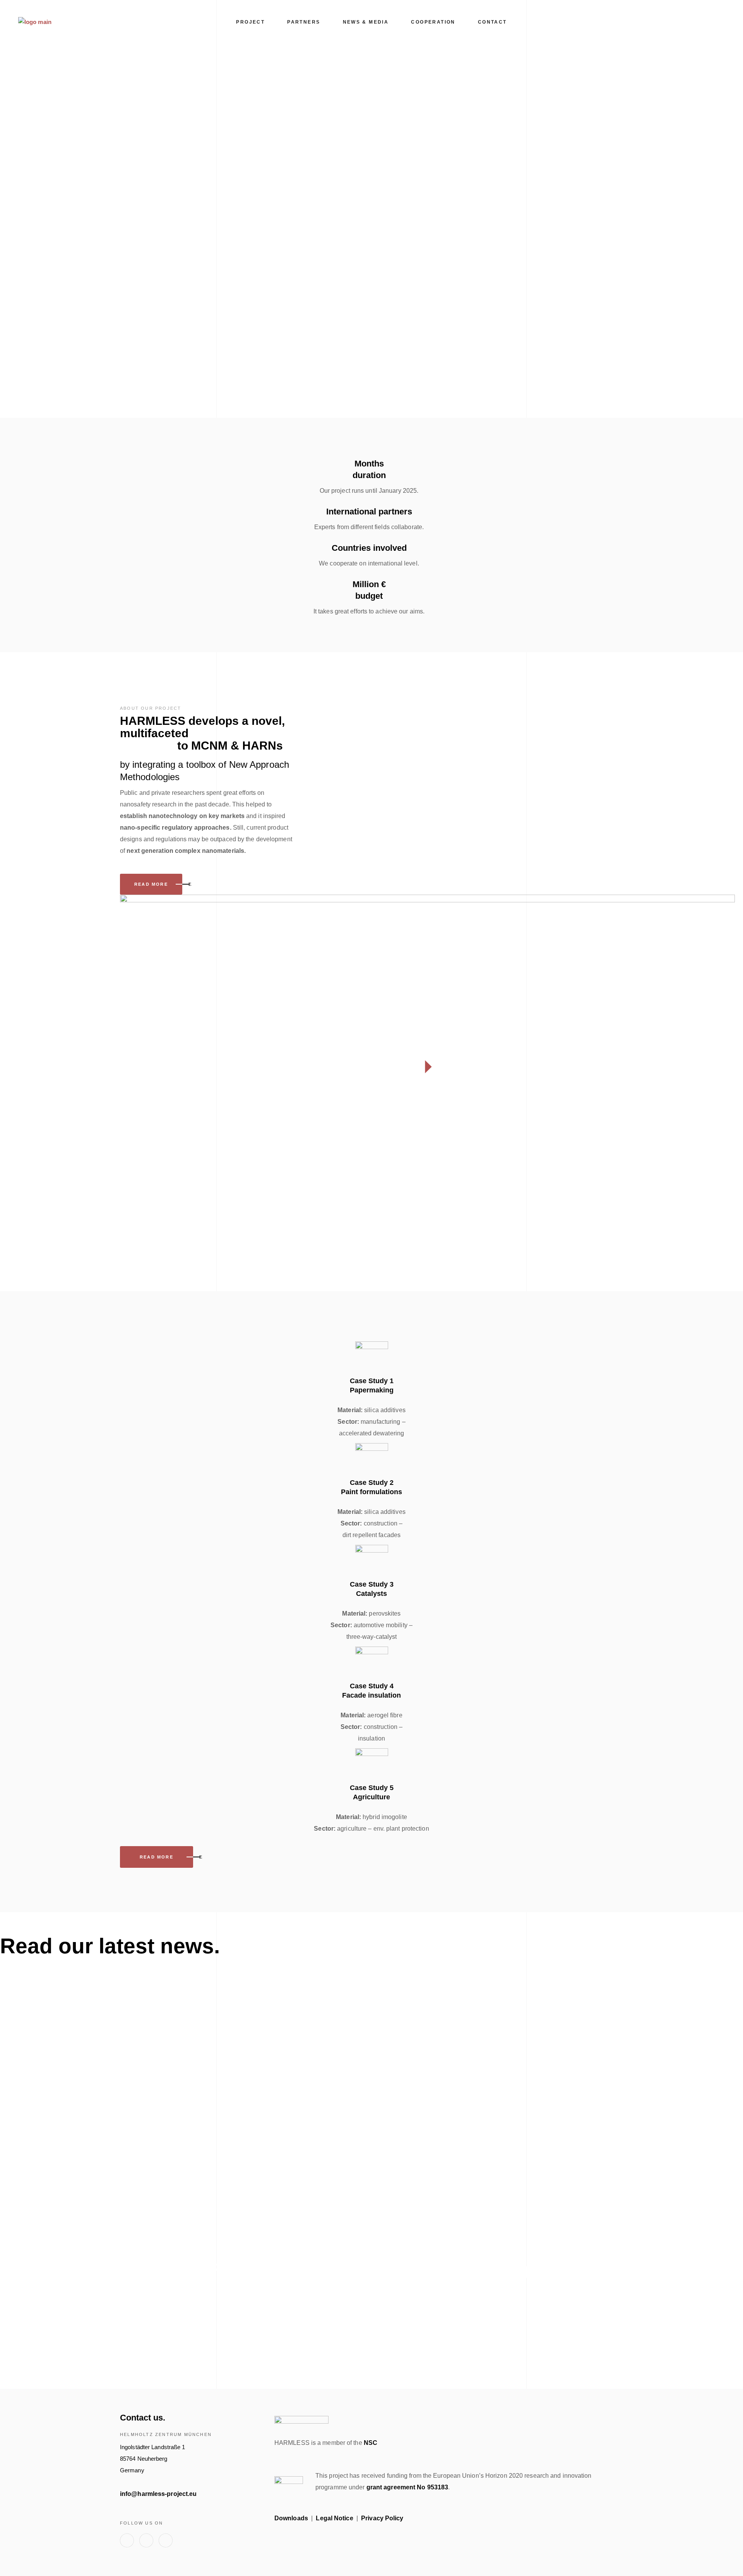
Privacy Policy (382, 2518)
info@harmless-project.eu (158, 2494)
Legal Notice (334, 2518)
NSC (371, 2443)
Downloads (291, 2518)
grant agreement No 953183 (407, 2487)
